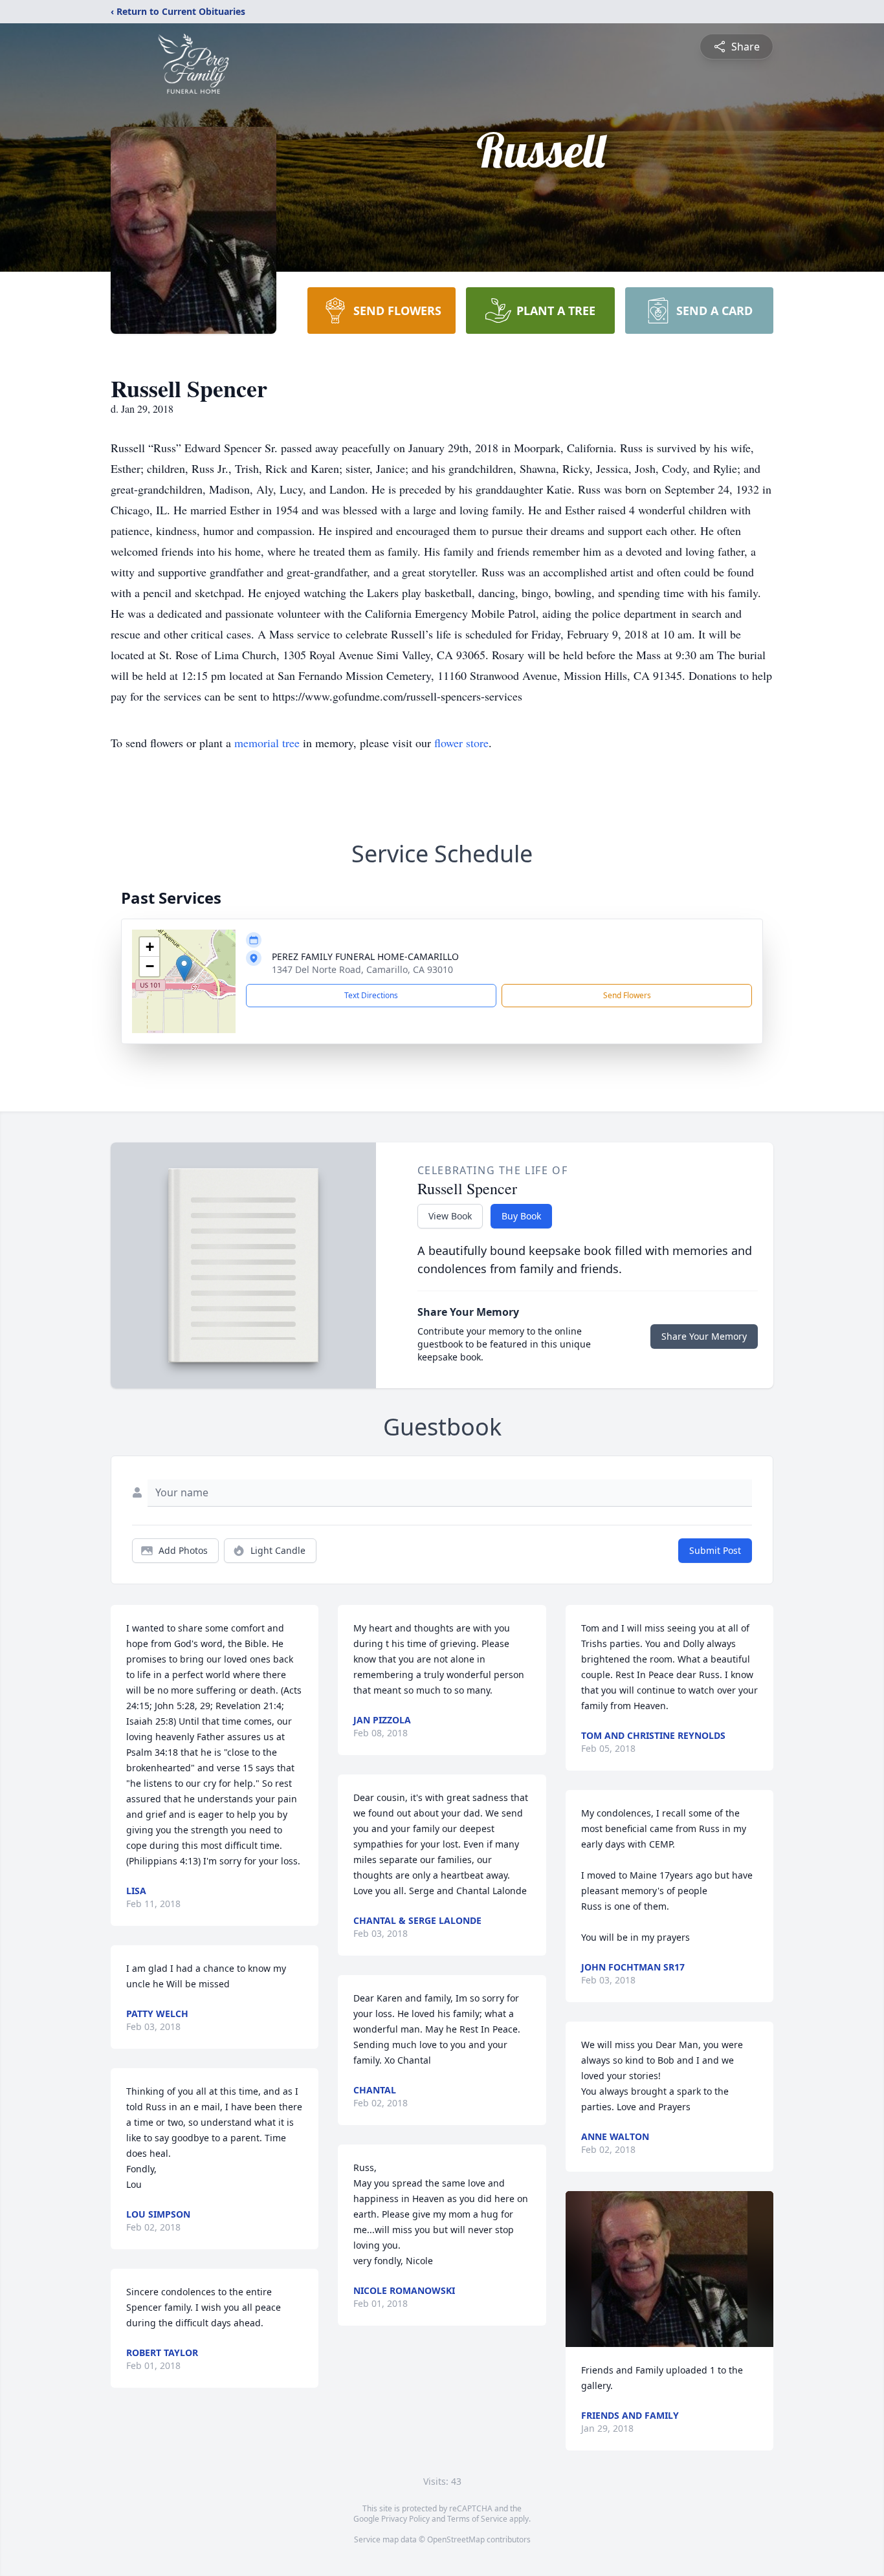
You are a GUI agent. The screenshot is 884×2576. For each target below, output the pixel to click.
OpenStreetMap (456, 2539)
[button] (184, 968)
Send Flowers (627, 995)
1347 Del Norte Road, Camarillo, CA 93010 (362, 969)
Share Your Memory (704, 1336)
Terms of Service (477, 2519)
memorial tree (267, 743)
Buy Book (521, 1216)
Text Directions (371, 995)
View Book (450, 1216)
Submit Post (715, 1550)
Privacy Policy (405, 2519)
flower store (461, 743)
